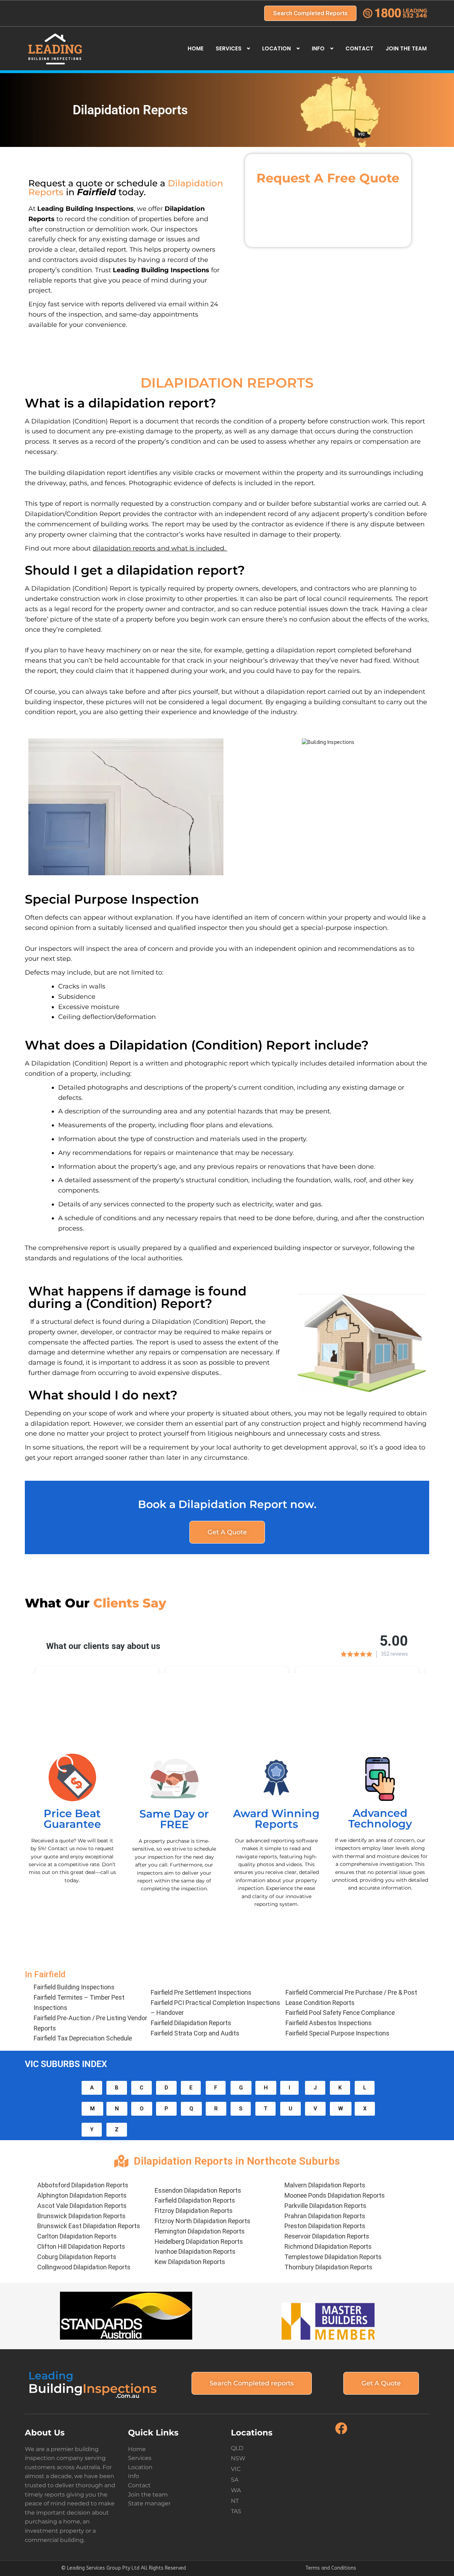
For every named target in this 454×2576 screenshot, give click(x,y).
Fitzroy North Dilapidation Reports (203, 2221)
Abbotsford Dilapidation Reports (83, 2185)
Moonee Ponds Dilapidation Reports (335, 2195)
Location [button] (276, 48)
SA (235, 2480)
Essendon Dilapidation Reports (198, 2190)
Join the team (406, 48)
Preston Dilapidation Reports (325, 2226)
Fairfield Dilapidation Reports (191, 2023)
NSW (238, 2458)
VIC (236, 2469)
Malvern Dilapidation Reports (325, 2185)
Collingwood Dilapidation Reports (84, 2267)
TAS (236, 2511)
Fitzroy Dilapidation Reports (194, 2211)
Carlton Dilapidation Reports (77, 2236)
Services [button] (229, 48)
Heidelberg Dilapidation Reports (199, 2241)
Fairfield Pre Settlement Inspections (201, 1992)
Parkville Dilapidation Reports (325, 2206)
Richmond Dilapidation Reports (328, 2246)
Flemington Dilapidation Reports (200, 2231)
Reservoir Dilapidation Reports (327, 2236)
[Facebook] (341, 2434)
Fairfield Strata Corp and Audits (195, 2033)
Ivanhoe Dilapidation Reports (195, 2251)
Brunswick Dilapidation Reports (81, 2216)
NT (235, 2501)
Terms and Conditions (331, 2568)
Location (140, 2467)
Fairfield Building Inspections (74, 1987)
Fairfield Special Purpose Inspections (337, 2033)
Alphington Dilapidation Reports (82, 2195)
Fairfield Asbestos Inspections (329, 2023)
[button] (92, 2088)
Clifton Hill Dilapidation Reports (81, 2246)
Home (196, 48)
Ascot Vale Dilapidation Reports (82, 2206)
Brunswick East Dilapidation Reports (89, 2226)
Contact (359, 48)
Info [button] (318, 48)
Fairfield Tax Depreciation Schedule (83, 2038)
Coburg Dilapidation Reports (77, 2257)
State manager (149, 2503)
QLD (237, 2448)
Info (134, 2476)
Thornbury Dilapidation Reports (328, 2267)
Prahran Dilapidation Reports (325, 2216)
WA (236, 2490)
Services (140, 2458)
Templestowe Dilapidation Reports (333, 2257)
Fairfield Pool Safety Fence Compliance (340, 2013)
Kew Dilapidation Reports (190, 2262)
